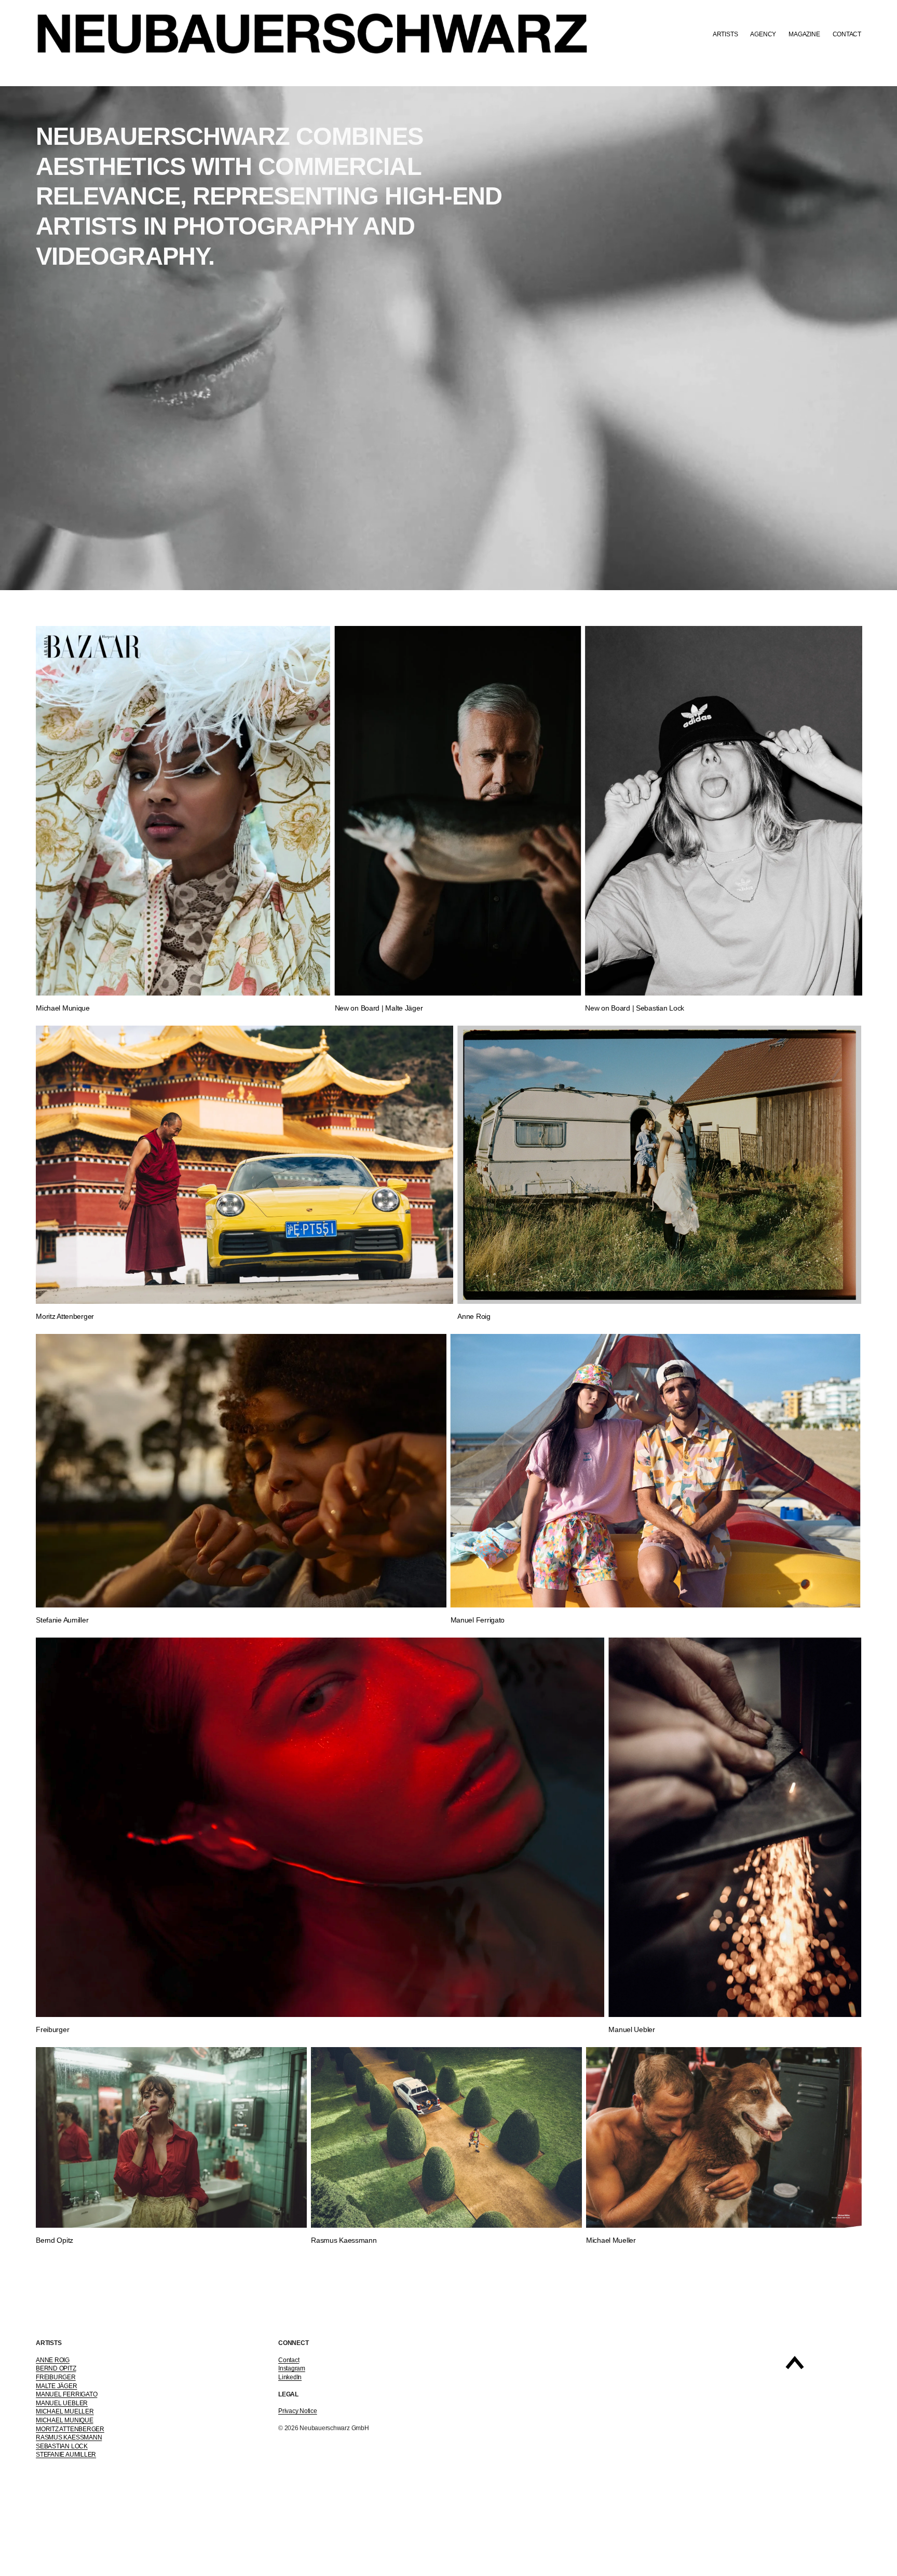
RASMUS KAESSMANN (69, 2437)
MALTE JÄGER (56, 2386)
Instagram (292, 2368)
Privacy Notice (298, 2411)
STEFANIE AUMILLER (66, 2455)
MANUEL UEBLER (62, 2403)
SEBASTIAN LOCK (62, 2446)
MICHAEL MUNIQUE (64, 2420)
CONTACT (847, 34)
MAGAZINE (804, 34)
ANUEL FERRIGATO (69, 2394)
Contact (289, 2360)
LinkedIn (290, 2377)
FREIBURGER (56, 2377)
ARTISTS (725, 34)
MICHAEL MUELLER (65, 2411)
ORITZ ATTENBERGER (73, 2429)
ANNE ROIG (53, 2360)
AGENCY (763, 34)
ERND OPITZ (58, 2368)
